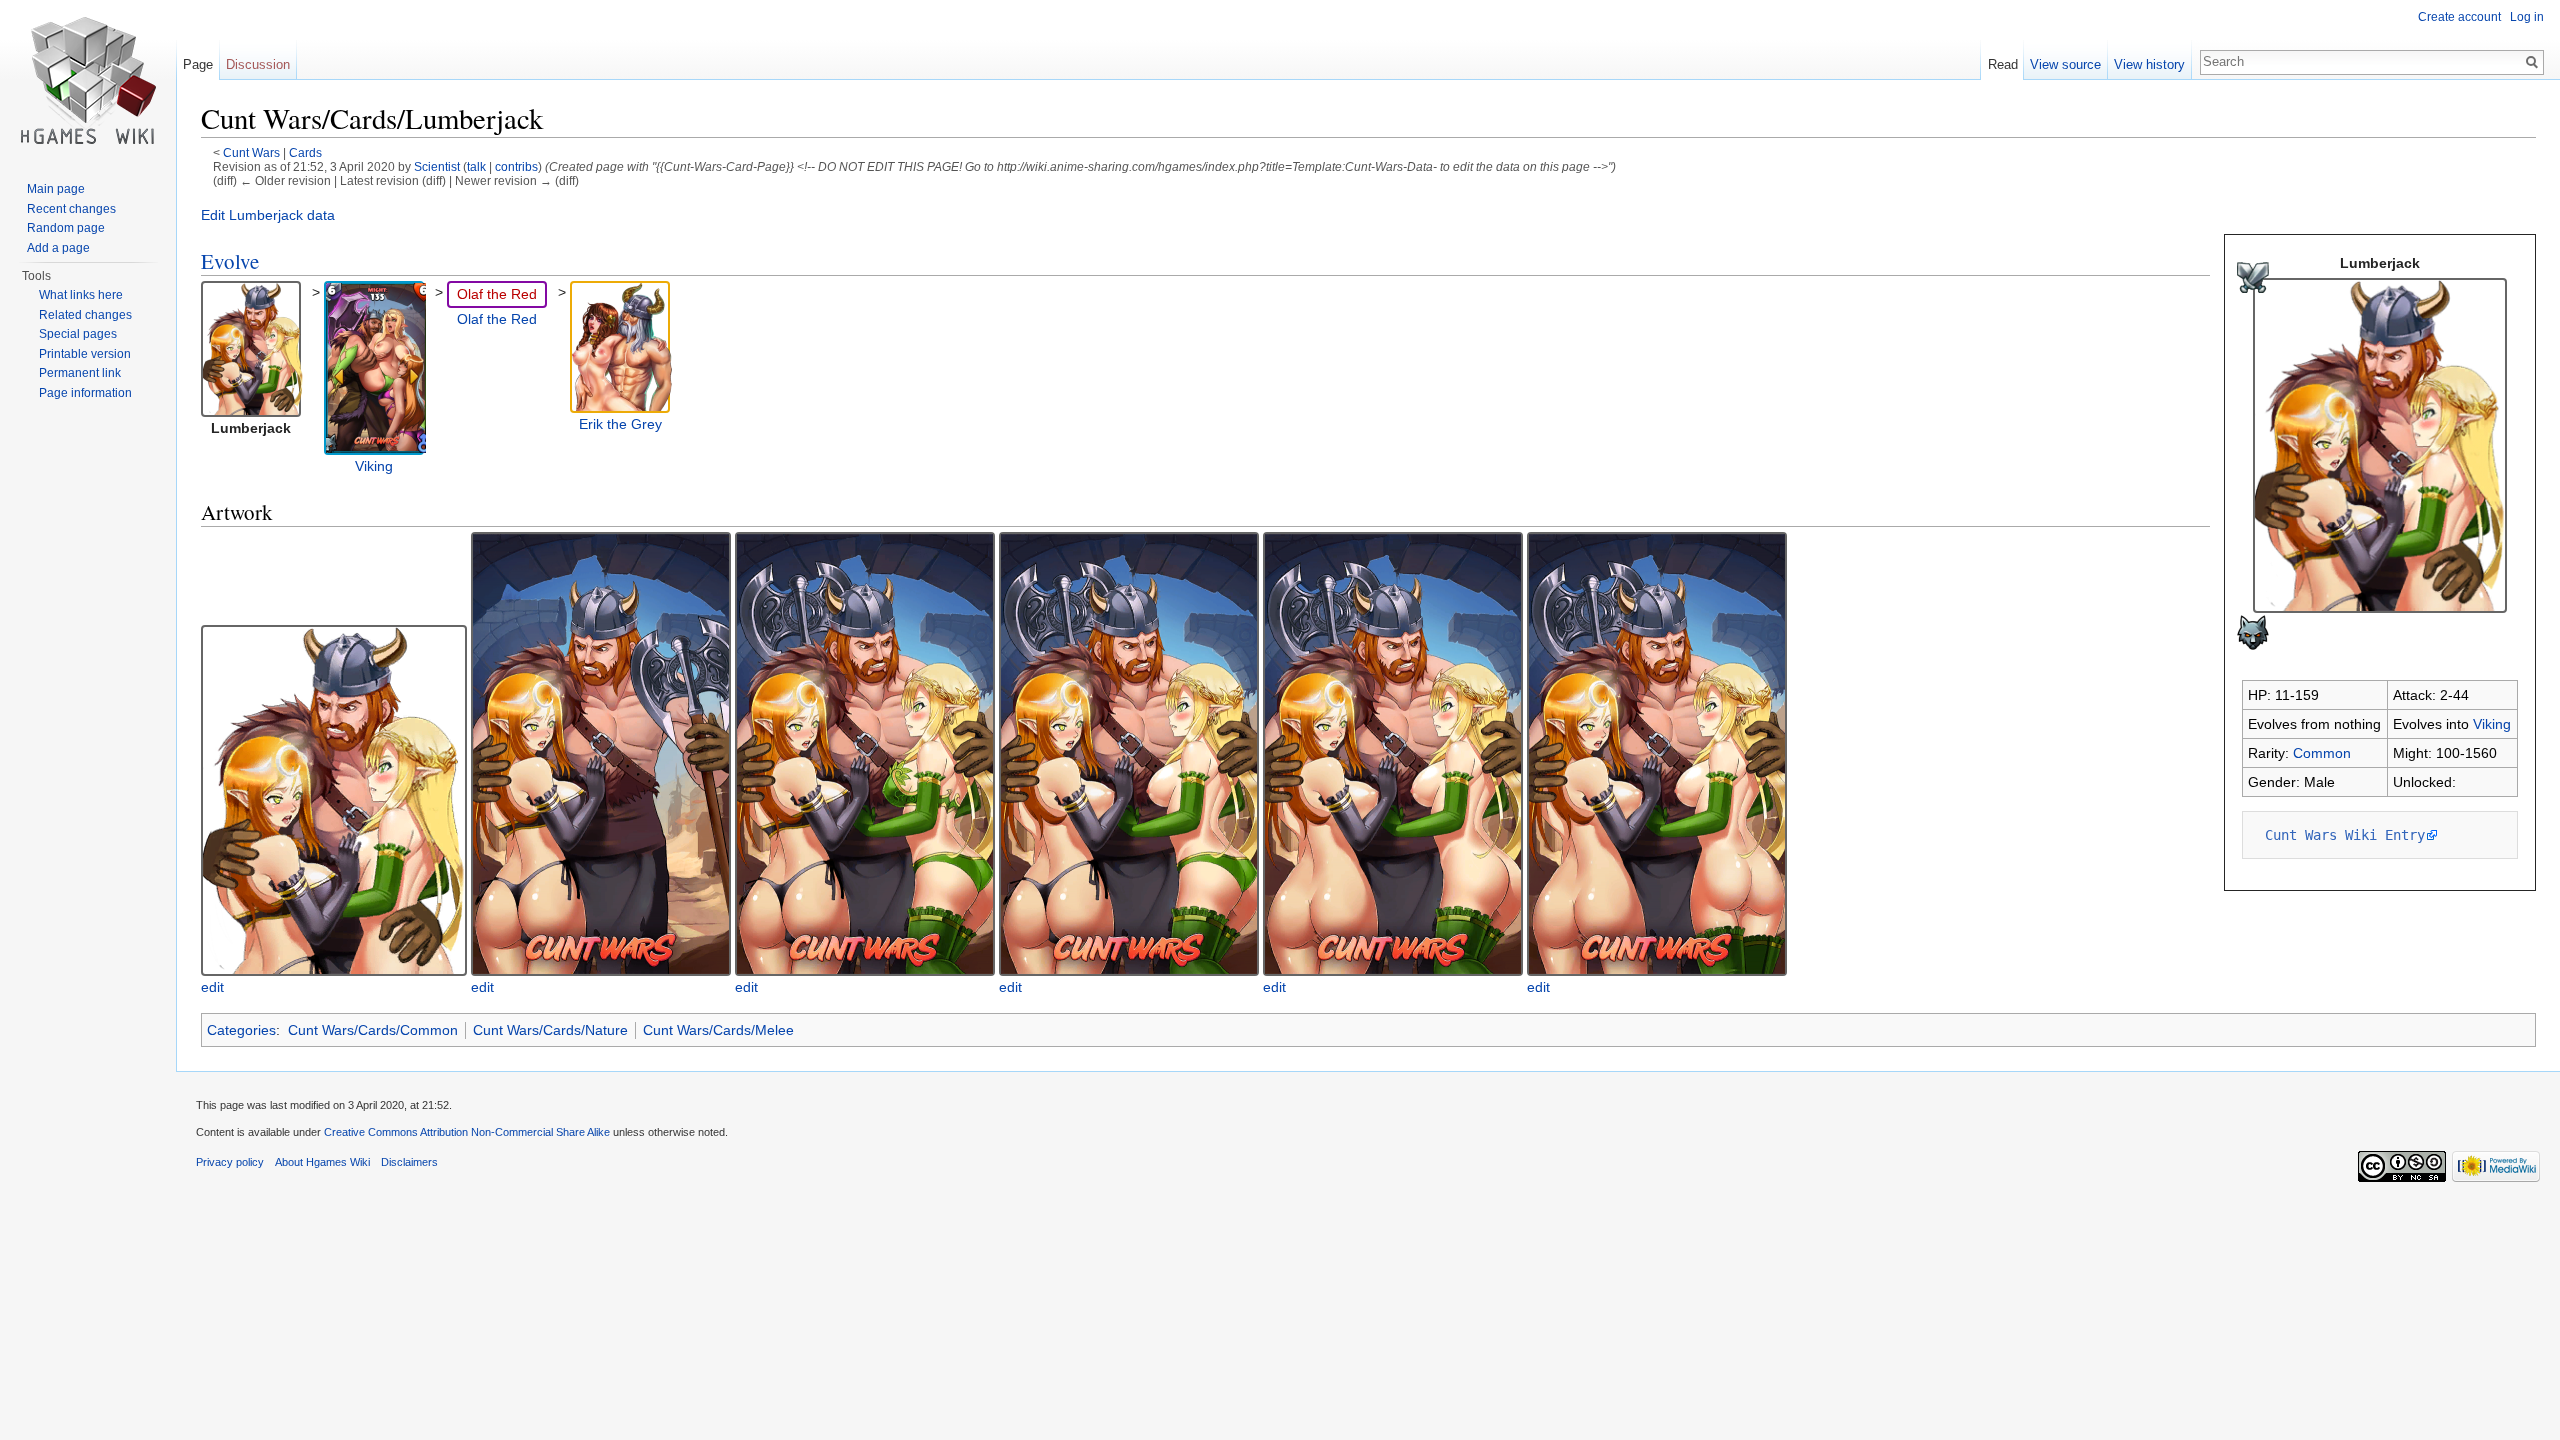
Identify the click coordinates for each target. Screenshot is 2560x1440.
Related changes (85, 315)
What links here (81, 295)
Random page (66, 228)
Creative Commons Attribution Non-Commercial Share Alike (467, 1132)
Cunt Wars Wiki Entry (2345, 835)
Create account (2459, 17)
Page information (85, 393)
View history (2149, 64)
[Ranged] (2253, 276)
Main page (56, 189)
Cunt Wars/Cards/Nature (550, 1030)
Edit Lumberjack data (268, 215)
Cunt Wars (251, 152)
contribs (516, 166)
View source (2065, 64)
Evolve (230, 261)
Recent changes (71, 209)
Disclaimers (409, 1162)
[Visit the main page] (88, 80)
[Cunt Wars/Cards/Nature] (2253, 631)
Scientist (437, 166)
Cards (305, 152)
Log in (2527, 17)
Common (2322, 753)
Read (2003, 64)
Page (198, 64)
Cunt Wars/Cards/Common (373, 1030)
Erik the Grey (620, 424)
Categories (241, 1030)
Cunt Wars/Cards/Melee (718, 1030)
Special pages (78, 334)
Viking (2492, 724)
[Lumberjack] (2380, 444)
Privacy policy (230, 1162)
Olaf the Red (497, 294)
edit (212, 987)
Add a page (58, 248)
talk (476, 166)
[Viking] (376, 367)
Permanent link (80, 373)
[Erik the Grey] (622, 346)
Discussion (258, 64)
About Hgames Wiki (322, 1162)
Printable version (85, 354)
